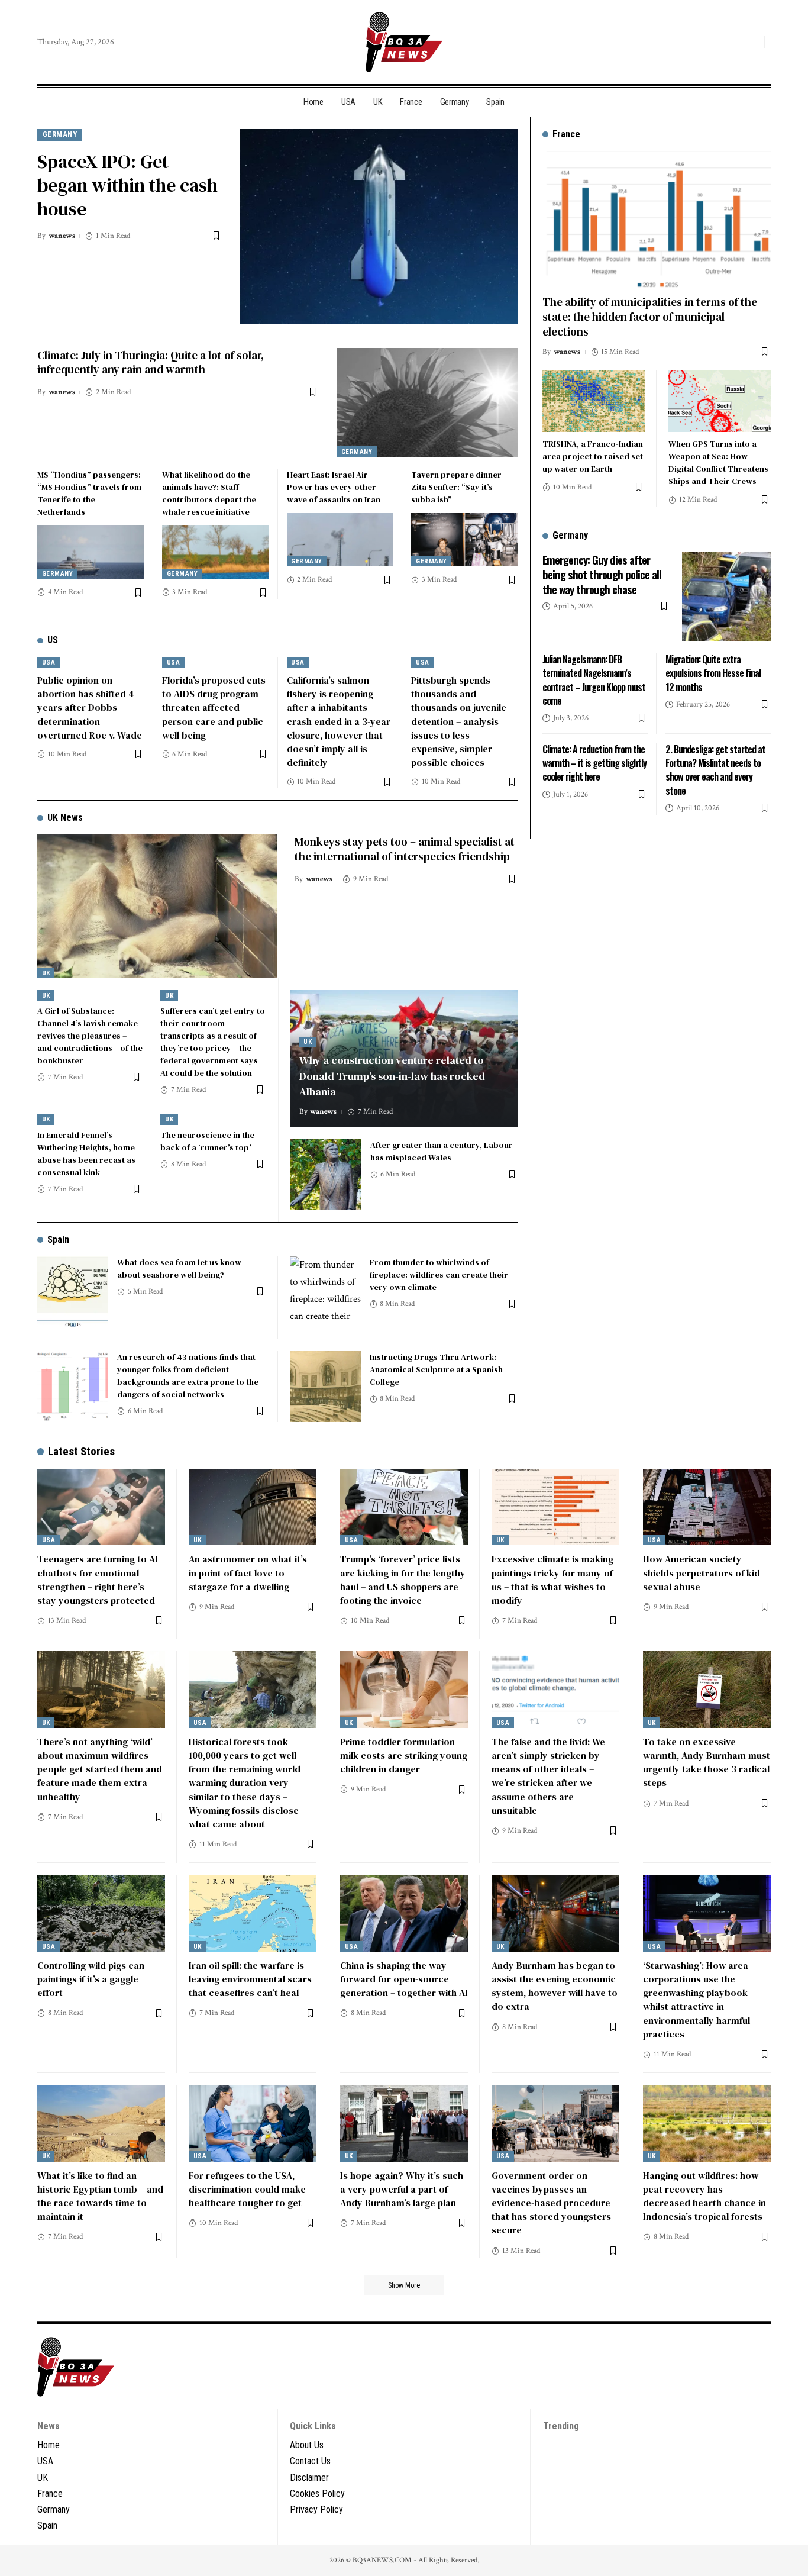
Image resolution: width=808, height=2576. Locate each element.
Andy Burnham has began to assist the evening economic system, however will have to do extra (555, 1986)
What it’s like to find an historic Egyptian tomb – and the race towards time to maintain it (100, 2196)
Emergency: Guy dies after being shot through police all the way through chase (602, 574)
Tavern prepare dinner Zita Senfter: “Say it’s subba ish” (456, 487)
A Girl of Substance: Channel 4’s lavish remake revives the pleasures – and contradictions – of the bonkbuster (90, 1036)
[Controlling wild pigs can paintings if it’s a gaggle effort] (101, 1913)
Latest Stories (81, 1451)
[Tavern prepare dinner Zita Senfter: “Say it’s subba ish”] (465, 540)
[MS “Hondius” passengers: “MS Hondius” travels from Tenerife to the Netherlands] (91, 552)
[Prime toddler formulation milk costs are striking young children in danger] (404, 1690)
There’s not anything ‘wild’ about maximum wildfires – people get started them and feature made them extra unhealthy (100, 1769)
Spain (58, 1239)
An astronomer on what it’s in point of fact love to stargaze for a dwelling (248, 1572)
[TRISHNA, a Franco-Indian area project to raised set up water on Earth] (594, 401)
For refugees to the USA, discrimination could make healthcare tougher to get (247, 2189)
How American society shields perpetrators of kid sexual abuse (702, 1572)
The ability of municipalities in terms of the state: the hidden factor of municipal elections (650, 316)
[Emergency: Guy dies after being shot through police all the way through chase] (726, 597)
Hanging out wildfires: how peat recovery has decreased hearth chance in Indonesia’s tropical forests (704, 2196)
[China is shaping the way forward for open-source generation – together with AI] (404, 1913)
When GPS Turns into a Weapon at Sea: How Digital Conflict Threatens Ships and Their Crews (718, 462)
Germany (60, 134)
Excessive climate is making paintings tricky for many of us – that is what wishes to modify (552, 1579)
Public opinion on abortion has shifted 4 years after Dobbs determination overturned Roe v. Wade (90, 707)
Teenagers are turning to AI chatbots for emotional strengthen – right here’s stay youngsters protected (98, 1579)
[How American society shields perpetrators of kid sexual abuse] (707, 1507)
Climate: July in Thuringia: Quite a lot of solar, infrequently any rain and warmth (151, 362)
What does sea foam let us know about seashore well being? (179, 1268)
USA (49, 662)
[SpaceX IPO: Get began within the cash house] (379, 226)
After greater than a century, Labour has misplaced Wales (442, 1151)
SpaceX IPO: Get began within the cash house (127, 185)
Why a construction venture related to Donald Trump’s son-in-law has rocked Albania (392, 1076)
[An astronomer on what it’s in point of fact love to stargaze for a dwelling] (253, 1507)
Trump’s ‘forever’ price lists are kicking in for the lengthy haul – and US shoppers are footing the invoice (403, 1579)
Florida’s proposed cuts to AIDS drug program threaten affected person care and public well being (214, 707)
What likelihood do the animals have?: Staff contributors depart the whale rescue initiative (209, 493)
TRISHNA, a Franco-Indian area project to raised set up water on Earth (593, 456)
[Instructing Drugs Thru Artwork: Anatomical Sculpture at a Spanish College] (325, 1387)
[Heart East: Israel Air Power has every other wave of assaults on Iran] (340, 540)
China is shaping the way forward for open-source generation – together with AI (404, 1979)
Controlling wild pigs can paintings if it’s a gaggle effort (91, 1979)
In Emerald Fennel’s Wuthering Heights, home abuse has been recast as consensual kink (86, 1154)
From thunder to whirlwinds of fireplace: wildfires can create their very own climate (439, 1275)
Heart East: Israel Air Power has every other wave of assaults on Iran (334, 487)
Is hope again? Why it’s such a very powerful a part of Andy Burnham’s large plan (402, 2189)
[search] (752, 42)
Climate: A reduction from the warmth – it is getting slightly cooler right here (594, 763)
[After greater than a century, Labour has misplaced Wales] (326, 1175)
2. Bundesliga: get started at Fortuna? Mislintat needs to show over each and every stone (715, 770)
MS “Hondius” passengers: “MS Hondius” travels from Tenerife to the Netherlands (89, 493)
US (53, 640)
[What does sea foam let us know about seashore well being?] (73, 1292)
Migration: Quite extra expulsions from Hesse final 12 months (713, 673)
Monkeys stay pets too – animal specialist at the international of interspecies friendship (405, 849)
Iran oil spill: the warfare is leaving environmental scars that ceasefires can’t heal (250, 1979)
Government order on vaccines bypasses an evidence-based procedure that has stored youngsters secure (551, 2203)
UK (46, 973)
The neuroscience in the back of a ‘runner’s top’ (207, 1141)
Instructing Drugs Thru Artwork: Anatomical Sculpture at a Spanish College (436, 1369)
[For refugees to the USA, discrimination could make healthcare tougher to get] (253, 2123)
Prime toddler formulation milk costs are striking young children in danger (404, 1755)
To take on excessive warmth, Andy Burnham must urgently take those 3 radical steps (707, 1762)
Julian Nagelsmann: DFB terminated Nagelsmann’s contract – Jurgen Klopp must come (594, 680)
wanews (62, 236)
